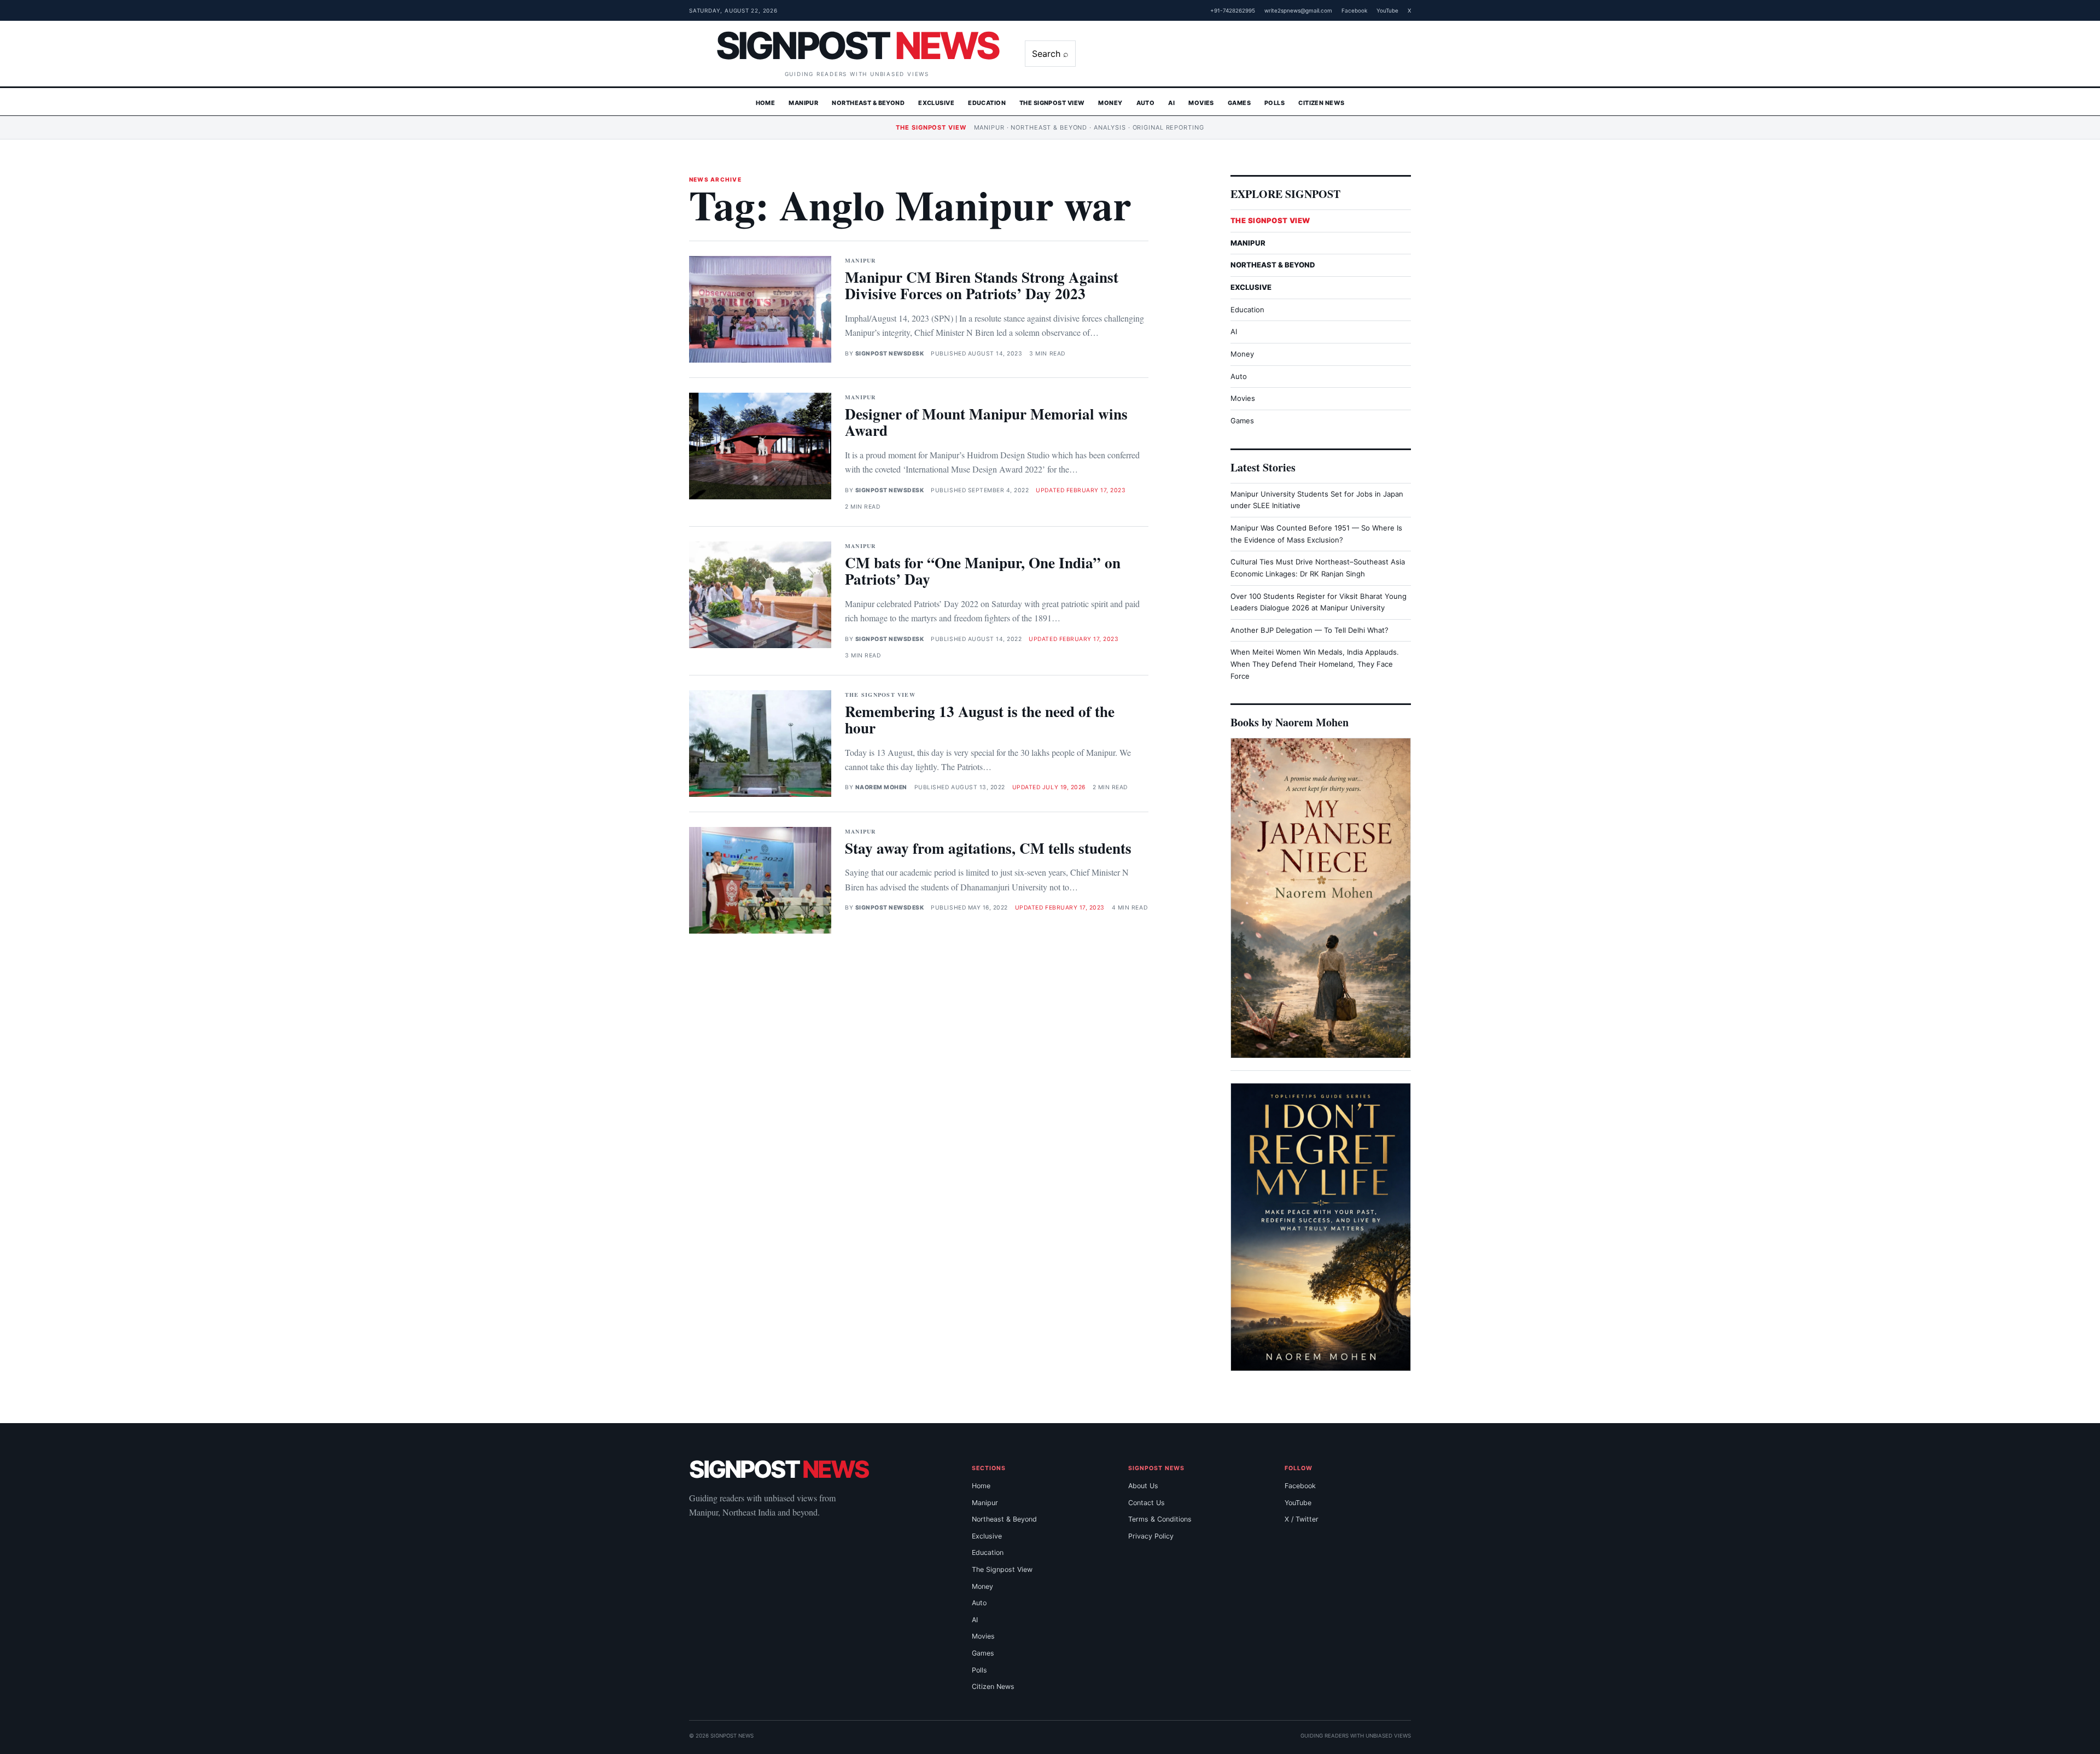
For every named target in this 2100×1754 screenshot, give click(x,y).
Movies (1201, 103)
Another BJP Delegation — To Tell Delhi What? (1309, 630)
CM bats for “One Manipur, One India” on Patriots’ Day (983, 571)
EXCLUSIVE (1251, 287)
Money (1110, 103)
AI (1171, 103)
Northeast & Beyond (868, 103)
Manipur (803, 103)
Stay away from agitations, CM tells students (988, 848)
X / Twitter (1302, 1519)
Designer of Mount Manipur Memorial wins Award (986, 422)
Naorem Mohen (881, 787)
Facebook (1354, 10)
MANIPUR (1248, 243)
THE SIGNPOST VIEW (1270, 220)
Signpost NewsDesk (890, 354)
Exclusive (936, 103)
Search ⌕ (1050, 54)
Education (987, 103)
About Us (1143, 1486)
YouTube (1387, 10)
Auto (1146, 103)
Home (766, 103)
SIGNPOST (857, 45)
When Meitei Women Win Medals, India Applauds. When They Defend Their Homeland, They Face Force (1315, 664)
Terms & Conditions (1160, 1519)
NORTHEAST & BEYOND (1273, 265)
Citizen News (1321, 103)
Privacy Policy (1151, 1536)
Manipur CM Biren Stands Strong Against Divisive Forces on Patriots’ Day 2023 (982, 285)
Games (1239, 103)
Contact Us (1147, 1503)
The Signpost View (1052, 103)
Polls (1274, 103)
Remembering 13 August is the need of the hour (980, 719)
